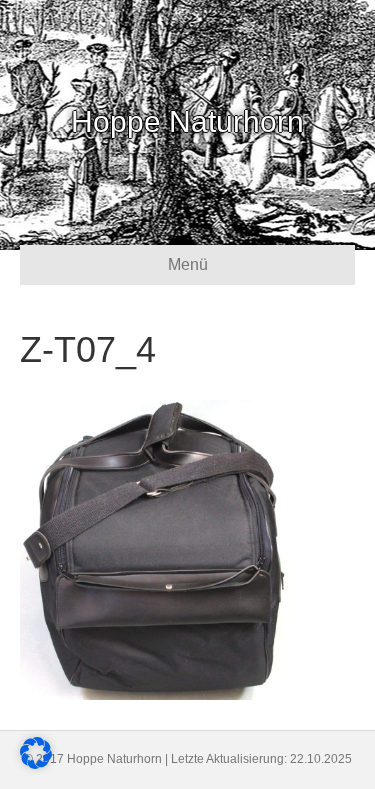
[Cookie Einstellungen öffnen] (36, 764)
